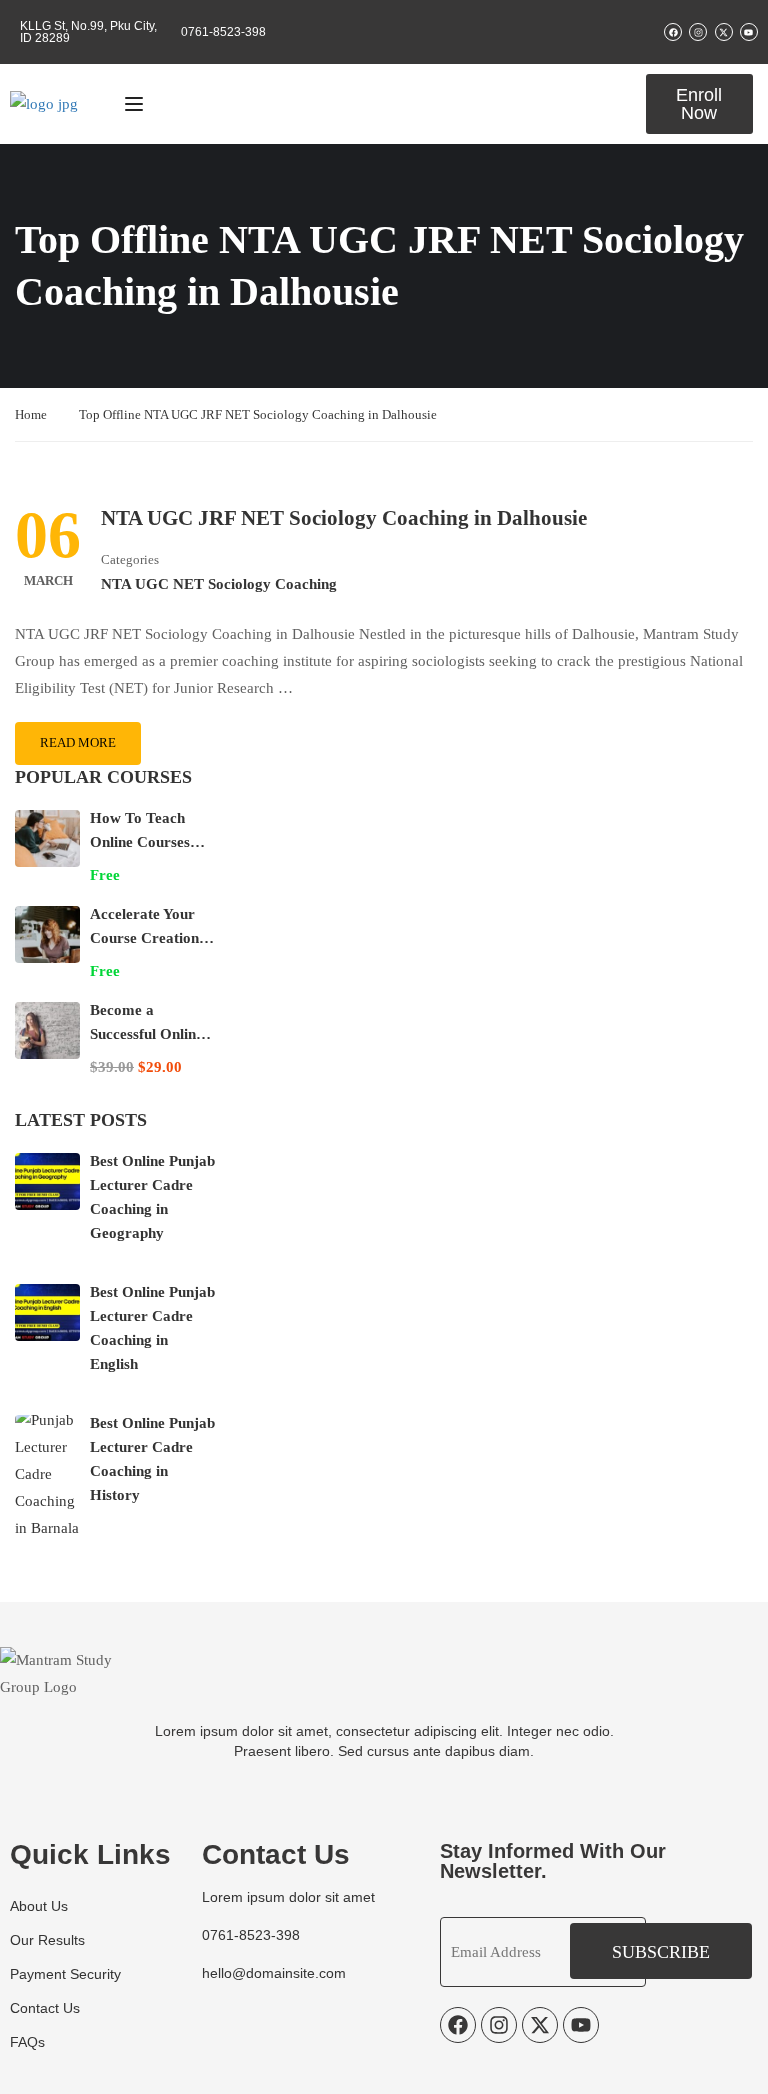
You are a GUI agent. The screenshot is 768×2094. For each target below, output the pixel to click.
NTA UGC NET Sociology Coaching (219, 584)
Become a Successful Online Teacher (146, 1034)
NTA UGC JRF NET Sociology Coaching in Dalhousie (344, 518)
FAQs (27, 2042)
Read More (78, 742)
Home (31, 414)
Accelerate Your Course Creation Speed (144, 938)
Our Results (47, 1940)
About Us (39, 1906)
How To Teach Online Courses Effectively (140, 842)
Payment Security (65, 1974)
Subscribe (661, 1952)
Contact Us (45, 2008)
